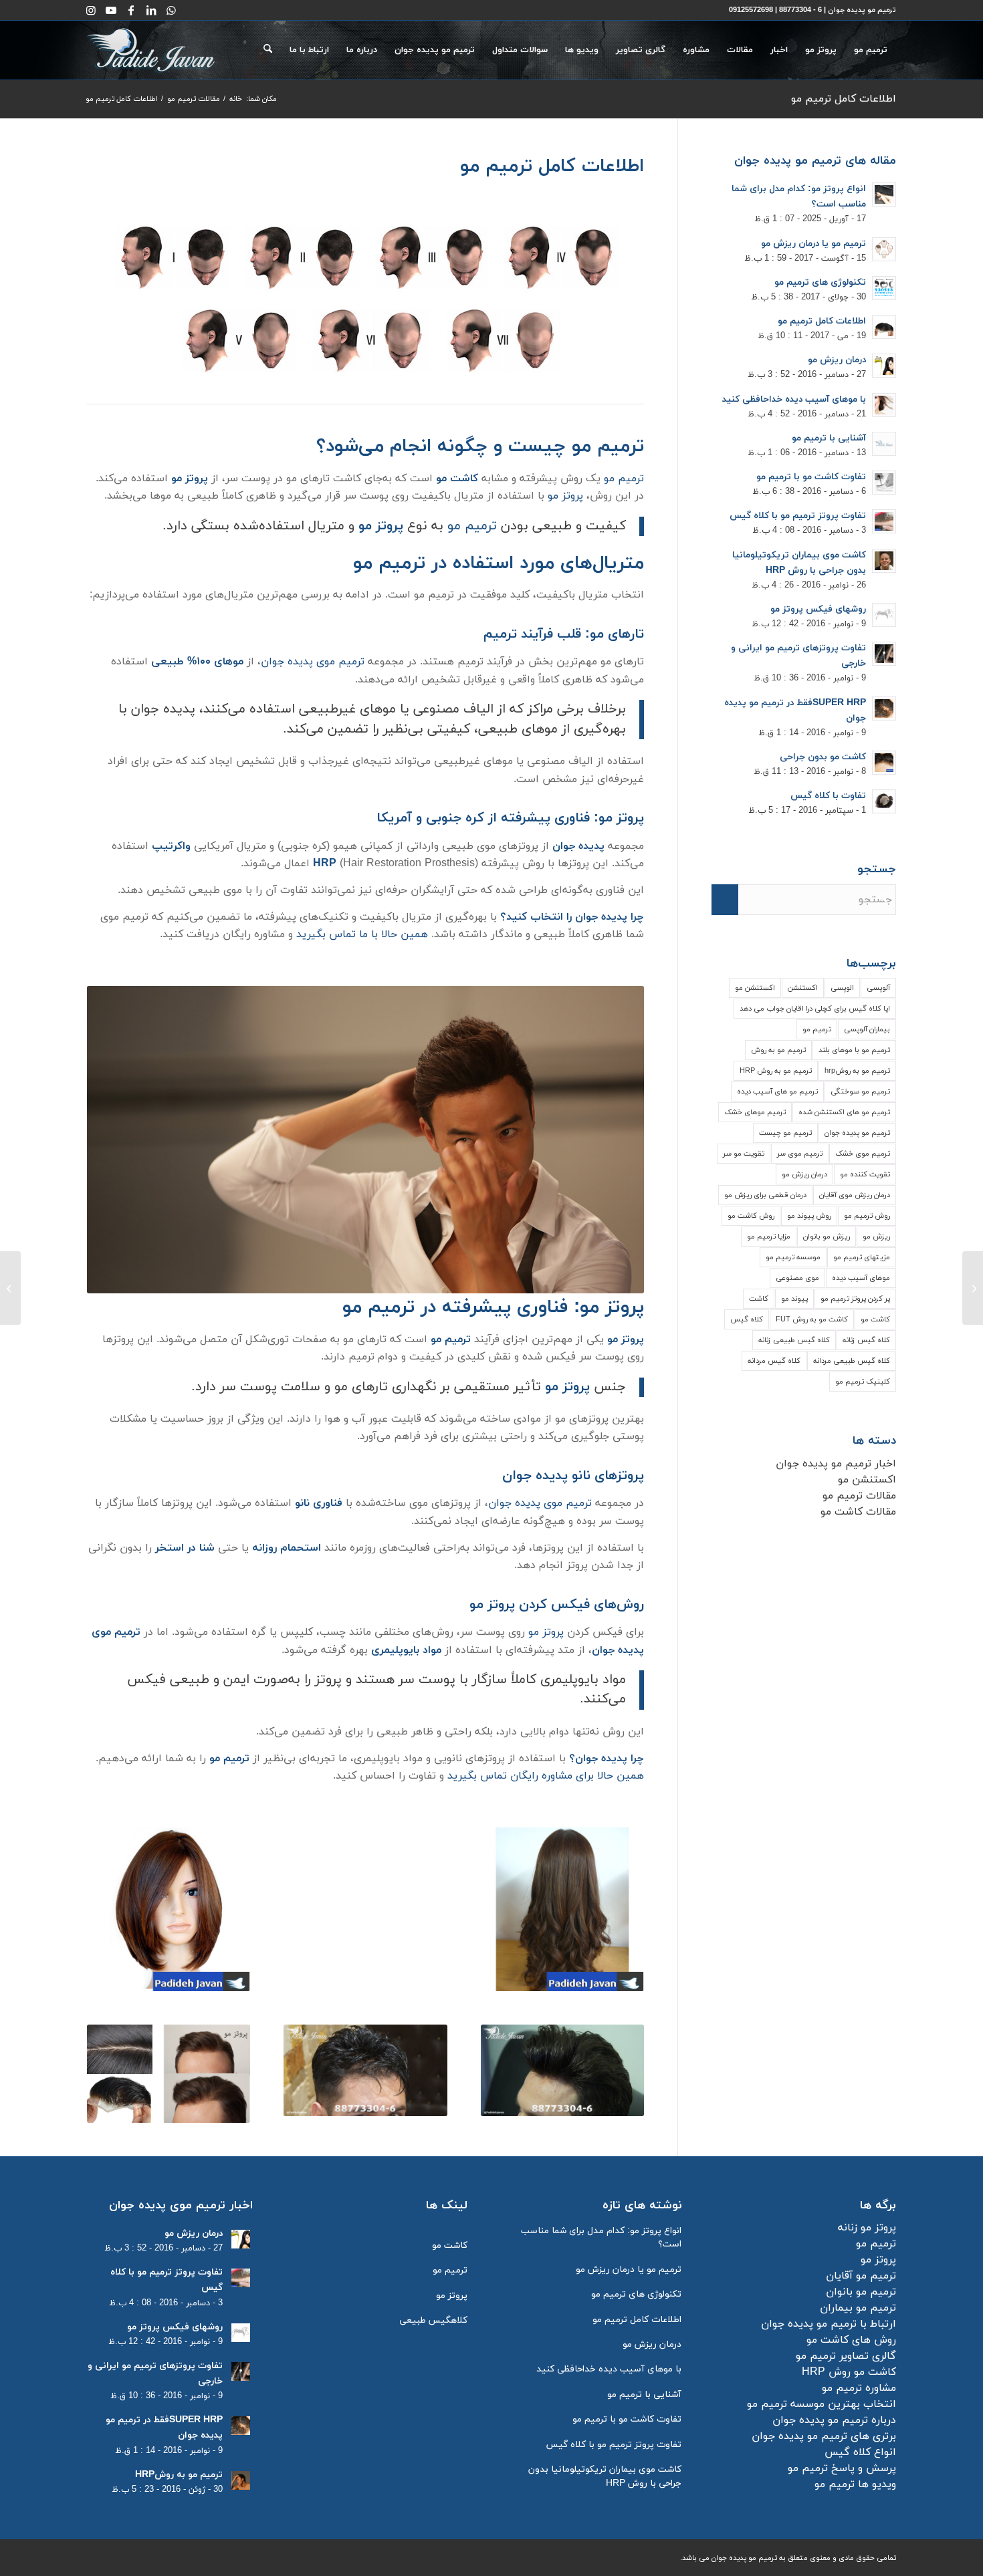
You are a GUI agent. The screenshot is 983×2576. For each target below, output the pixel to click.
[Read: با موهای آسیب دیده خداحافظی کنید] (884, 405)
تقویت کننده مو (865, 1174)
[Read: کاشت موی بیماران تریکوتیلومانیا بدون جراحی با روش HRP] (884, 561)
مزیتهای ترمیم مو (862, 1257)
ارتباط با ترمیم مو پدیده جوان (829, 2324)
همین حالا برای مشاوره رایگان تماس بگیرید (546, 1776)
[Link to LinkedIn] (151, 10)
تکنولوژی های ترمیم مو (820, 282)
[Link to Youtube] (111, 10)
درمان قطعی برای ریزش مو (765, 1195)
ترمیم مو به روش (778, 1050)
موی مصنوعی (797, 1278)
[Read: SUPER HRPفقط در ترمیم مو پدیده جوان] (884, 709)
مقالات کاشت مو (858, 1512)
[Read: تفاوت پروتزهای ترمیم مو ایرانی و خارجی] (884, 654)
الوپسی (842, 988)
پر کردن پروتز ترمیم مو (855, 1299)
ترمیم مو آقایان (861, 2276)
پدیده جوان (578, 846)
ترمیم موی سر (800, 1154)
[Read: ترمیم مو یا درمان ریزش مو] (884, 249)
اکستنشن (803, 988)
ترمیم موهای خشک (755, 1112)
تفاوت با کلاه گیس (828, 796)
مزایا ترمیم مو (769, 1237)
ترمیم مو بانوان (861, 2292)
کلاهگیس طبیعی (433, 2320)
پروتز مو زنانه (867, 2228)
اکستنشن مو (755, 988)
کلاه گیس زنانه (866, 1340)
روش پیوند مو (809, 1216)
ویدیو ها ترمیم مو (855, 2484)
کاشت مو (875, 1319)
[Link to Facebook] (131, 10)
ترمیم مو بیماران (858, 2308)
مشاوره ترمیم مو (859, 2388)
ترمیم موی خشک (863, 1154)
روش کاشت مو (751, 1216)
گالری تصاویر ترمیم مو (846, 2356)
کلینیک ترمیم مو (863, 1382)
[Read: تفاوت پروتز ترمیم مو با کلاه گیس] (884, 521)
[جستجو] (268, 50)
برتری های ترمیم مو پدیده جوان (824, 2436)
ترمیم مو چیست (785, 1133)
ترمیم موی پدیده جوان (313, 662)
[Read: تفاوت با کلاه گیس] (884, 801)
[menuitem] (871, 50)
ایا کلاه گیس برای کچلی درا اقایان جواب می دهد (815, 1009)
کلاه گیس (747, 1319)
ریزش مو (876, 1237)
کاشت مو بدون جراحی (823, 757)
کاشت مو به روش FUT (812, 1319)
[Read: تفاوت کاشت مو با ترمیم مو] (884, 483)
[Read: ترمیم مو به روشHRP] (241, 2480)
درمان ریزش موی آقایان (855, 1195)
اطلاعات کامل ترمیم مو (844, 99)
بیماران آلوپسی (867, 1029)
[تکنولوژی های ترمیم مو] (973, 1288)
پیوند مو (794, 1299)
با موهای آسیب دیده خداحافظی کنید (794, 399)
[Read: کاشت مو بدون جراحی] (884, 763)
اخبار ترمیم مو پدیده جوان (836, 1464)
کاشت (759, 1299)
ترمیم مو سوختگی (860, 1091)
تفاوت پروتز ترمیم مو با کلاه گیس (798, 516)
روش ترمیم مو (867, 1216)
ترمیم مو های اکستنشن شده (844, 1112)
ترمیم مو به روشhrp (857, 1071)
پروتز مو (565, 496)
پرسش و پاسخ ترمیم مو (842, 2468)
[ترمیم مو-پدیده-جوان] (151, 50)
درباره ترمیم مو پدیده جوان (834, 2420)
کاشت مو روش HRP (849, 2372)
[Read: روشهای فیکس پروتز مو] (884, 615)
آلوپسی (878, 988)
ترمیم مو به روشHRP (179, 2475)
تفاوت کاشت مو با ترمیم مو (811, 477)
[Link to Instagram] (91, 10)
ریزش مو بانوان (827, 1237)
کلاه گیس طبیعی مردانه (852, 1361)
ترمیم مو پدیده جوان (857, 1133)
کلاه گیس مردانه (774, 1361)
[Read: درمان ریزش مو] (884, 366)
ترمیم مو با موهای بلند (854, 1050)
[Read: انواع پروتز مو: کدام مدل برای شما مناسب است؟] (884, 195)
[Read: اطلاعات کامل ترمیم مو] (884, 327)
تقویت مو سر (744, 1154)
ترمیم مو (624, 479)
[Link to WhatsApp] (171, 10)
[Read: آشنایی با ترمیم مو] (884, 444)
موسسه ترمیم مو (793, 1257)
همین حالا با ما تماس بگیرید (362, 934)
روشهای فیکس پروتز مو (818, 609)
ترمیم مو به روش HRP (776, 1071)
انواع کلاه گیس (860, 2452)
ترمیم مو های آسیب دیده (777, 1091)
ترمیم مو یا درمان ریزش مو (813, 244)
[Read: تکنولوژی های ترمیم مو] (884, 288)
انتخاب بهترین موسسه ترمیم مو (822, 2404)
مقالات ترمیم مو (859, 1496)
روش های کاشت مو (851, 2340)
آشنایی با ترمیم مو (829, 438)
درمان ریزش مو (837, 360)
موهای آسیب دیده (861, 1278)
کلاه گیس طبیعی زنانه (794, 1340)
